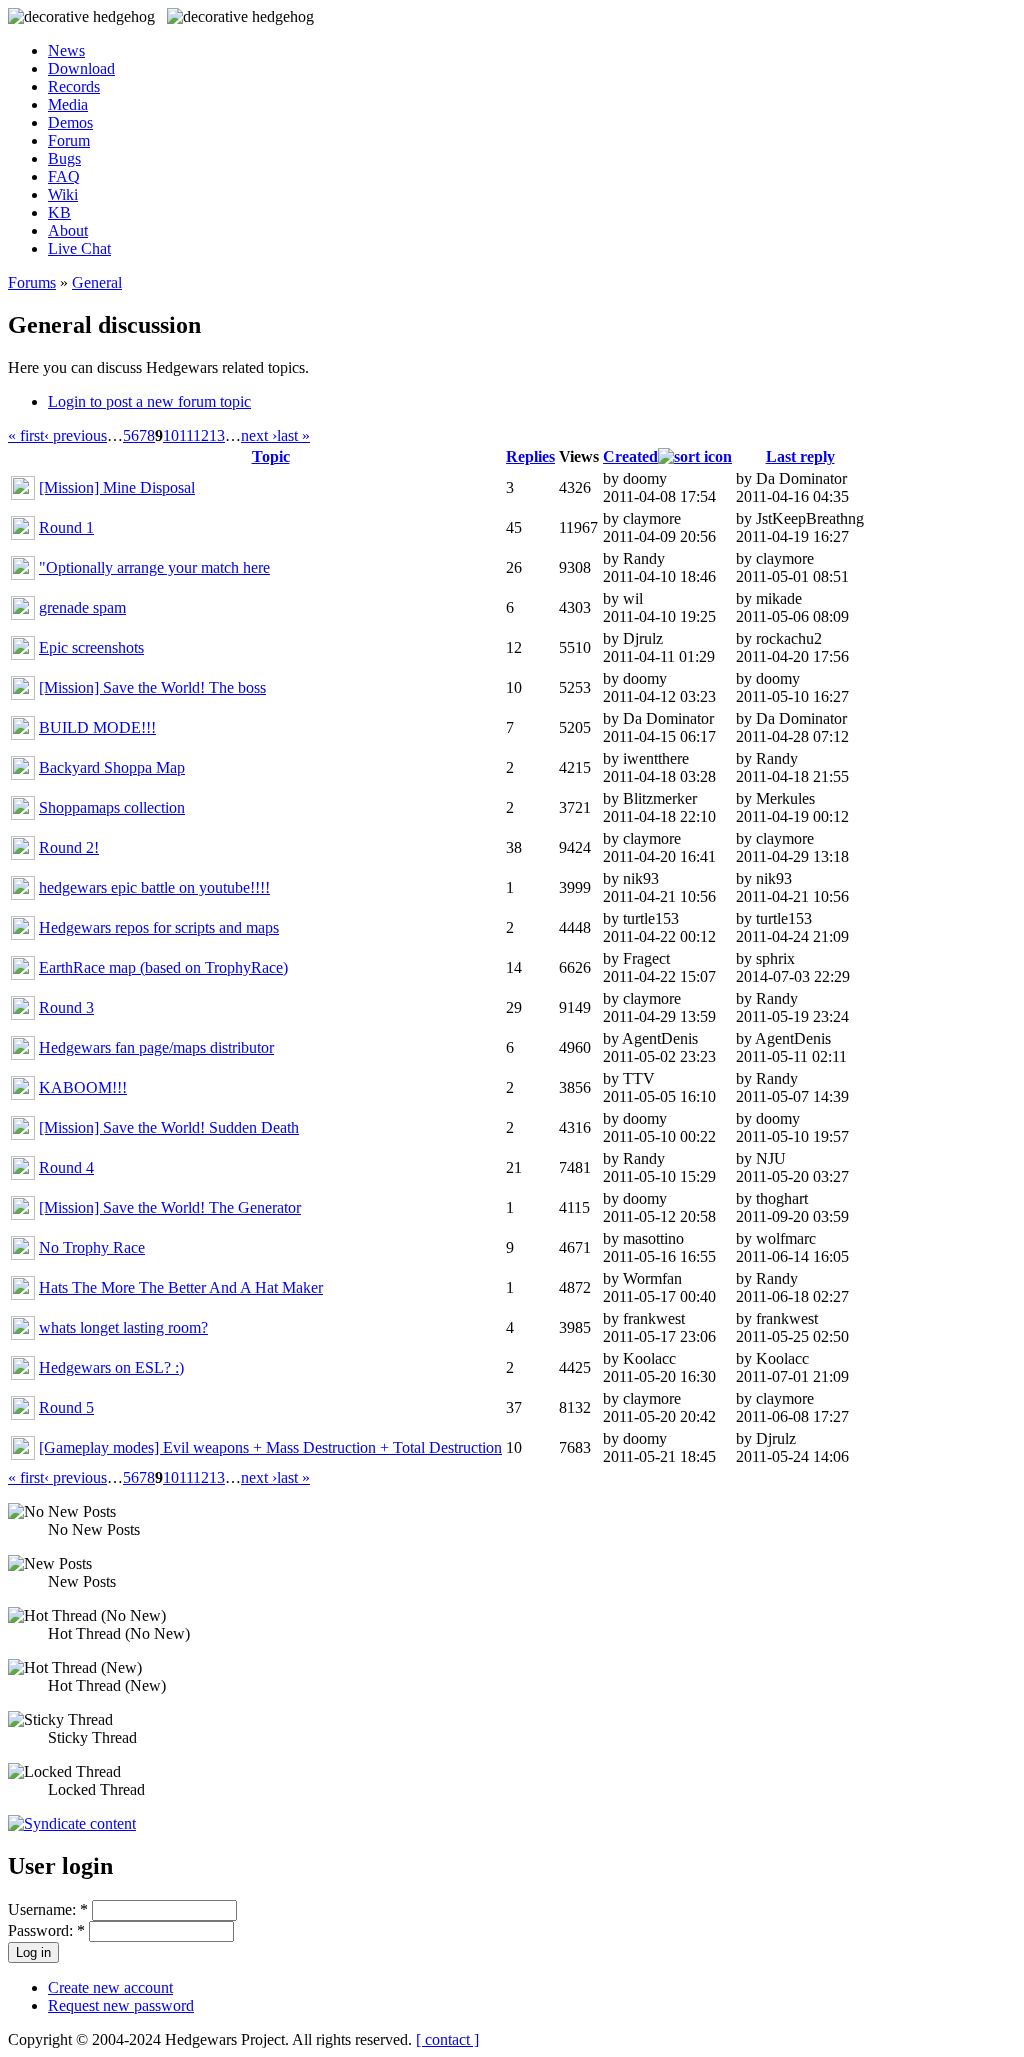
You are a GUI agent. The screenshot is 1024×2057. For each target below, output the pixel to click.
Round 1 (66, 527)
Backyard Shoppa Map (112, 767)
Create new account (110, 1987)
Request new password (121, 2005)
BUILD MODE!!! (97, 727)
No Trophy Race (92, 1247)
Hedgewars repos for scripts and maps (159, 927)
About (68, 230)
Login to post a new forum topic (149, 401)
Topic (271, 456)
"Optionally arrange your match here (154, 567)
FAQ (64, 176)
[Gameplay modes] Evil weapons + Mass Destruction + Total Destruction (270, 1447)
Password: (46, 1930)
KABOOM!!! (83, 1087)
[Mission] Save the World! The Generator (170, 1207)
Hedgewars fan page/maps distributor (156, 1047)
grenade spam (82, 607)
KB (59, 212)
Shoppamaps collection (112, 807)
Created (630, 456)
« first (26, 435)
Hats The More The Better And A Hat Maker (181, 1287)
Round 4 (66, 1167)
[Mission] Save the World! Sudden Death (169, 1127)
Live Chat (79, 248)
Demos (70, 122)
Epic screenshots (91, 647)
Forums (32, 282)
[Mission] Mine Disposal (117, 487)
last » (293, 435)
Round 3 (66, 1007)
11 (186, 435)
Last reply (800, 456)
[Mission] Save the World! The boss (152, 687)
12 (201, 435)
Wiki (63, 194)
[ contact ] (447, 2039)
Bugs (64, 158)
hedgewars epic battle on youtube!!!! (154, 887)
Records (74, 86)
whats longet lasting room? (123, 1327)
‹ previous (75, 435)
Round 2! (69, 847)
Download (81, 68)
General (97, 282)
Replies (530, 456)
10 (171, 435)
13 (217, 435)
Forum (69, 140)
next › (259, 435)
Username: (48, 1909)
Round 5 (66, 1407)
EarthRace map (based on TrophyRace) (163, 967)
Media (68, 104)
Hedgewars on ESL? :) (111, 1367)
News (66, 50)
